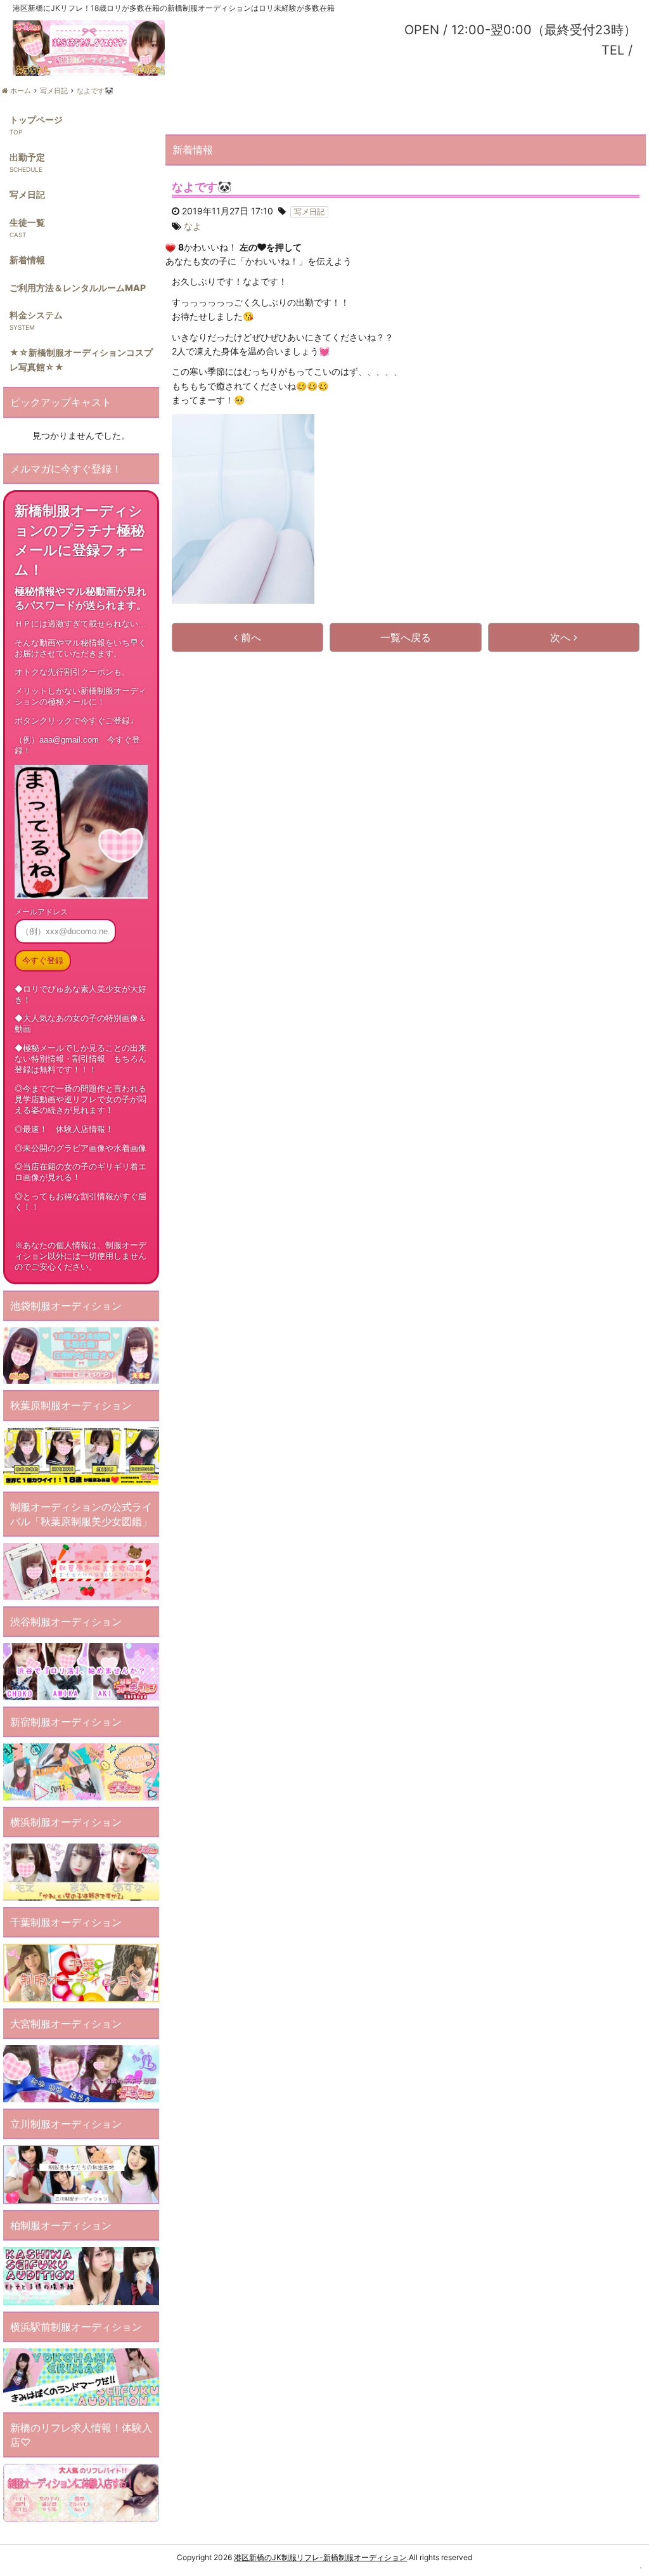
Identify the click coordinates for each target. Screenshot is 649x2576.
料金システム (36, 315)
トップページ (36, 120)
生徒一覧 (27, 222)
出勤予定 (27, 157)
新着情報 (27, 260)
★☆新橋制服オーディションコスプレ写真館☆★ (81, 359)
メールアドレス (41, 912)
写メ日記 (27, 194)
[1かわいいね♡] (170, 248)
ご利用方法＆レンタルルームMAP (78, 288)
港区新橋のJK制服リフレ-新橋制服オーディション (320, 2557)
